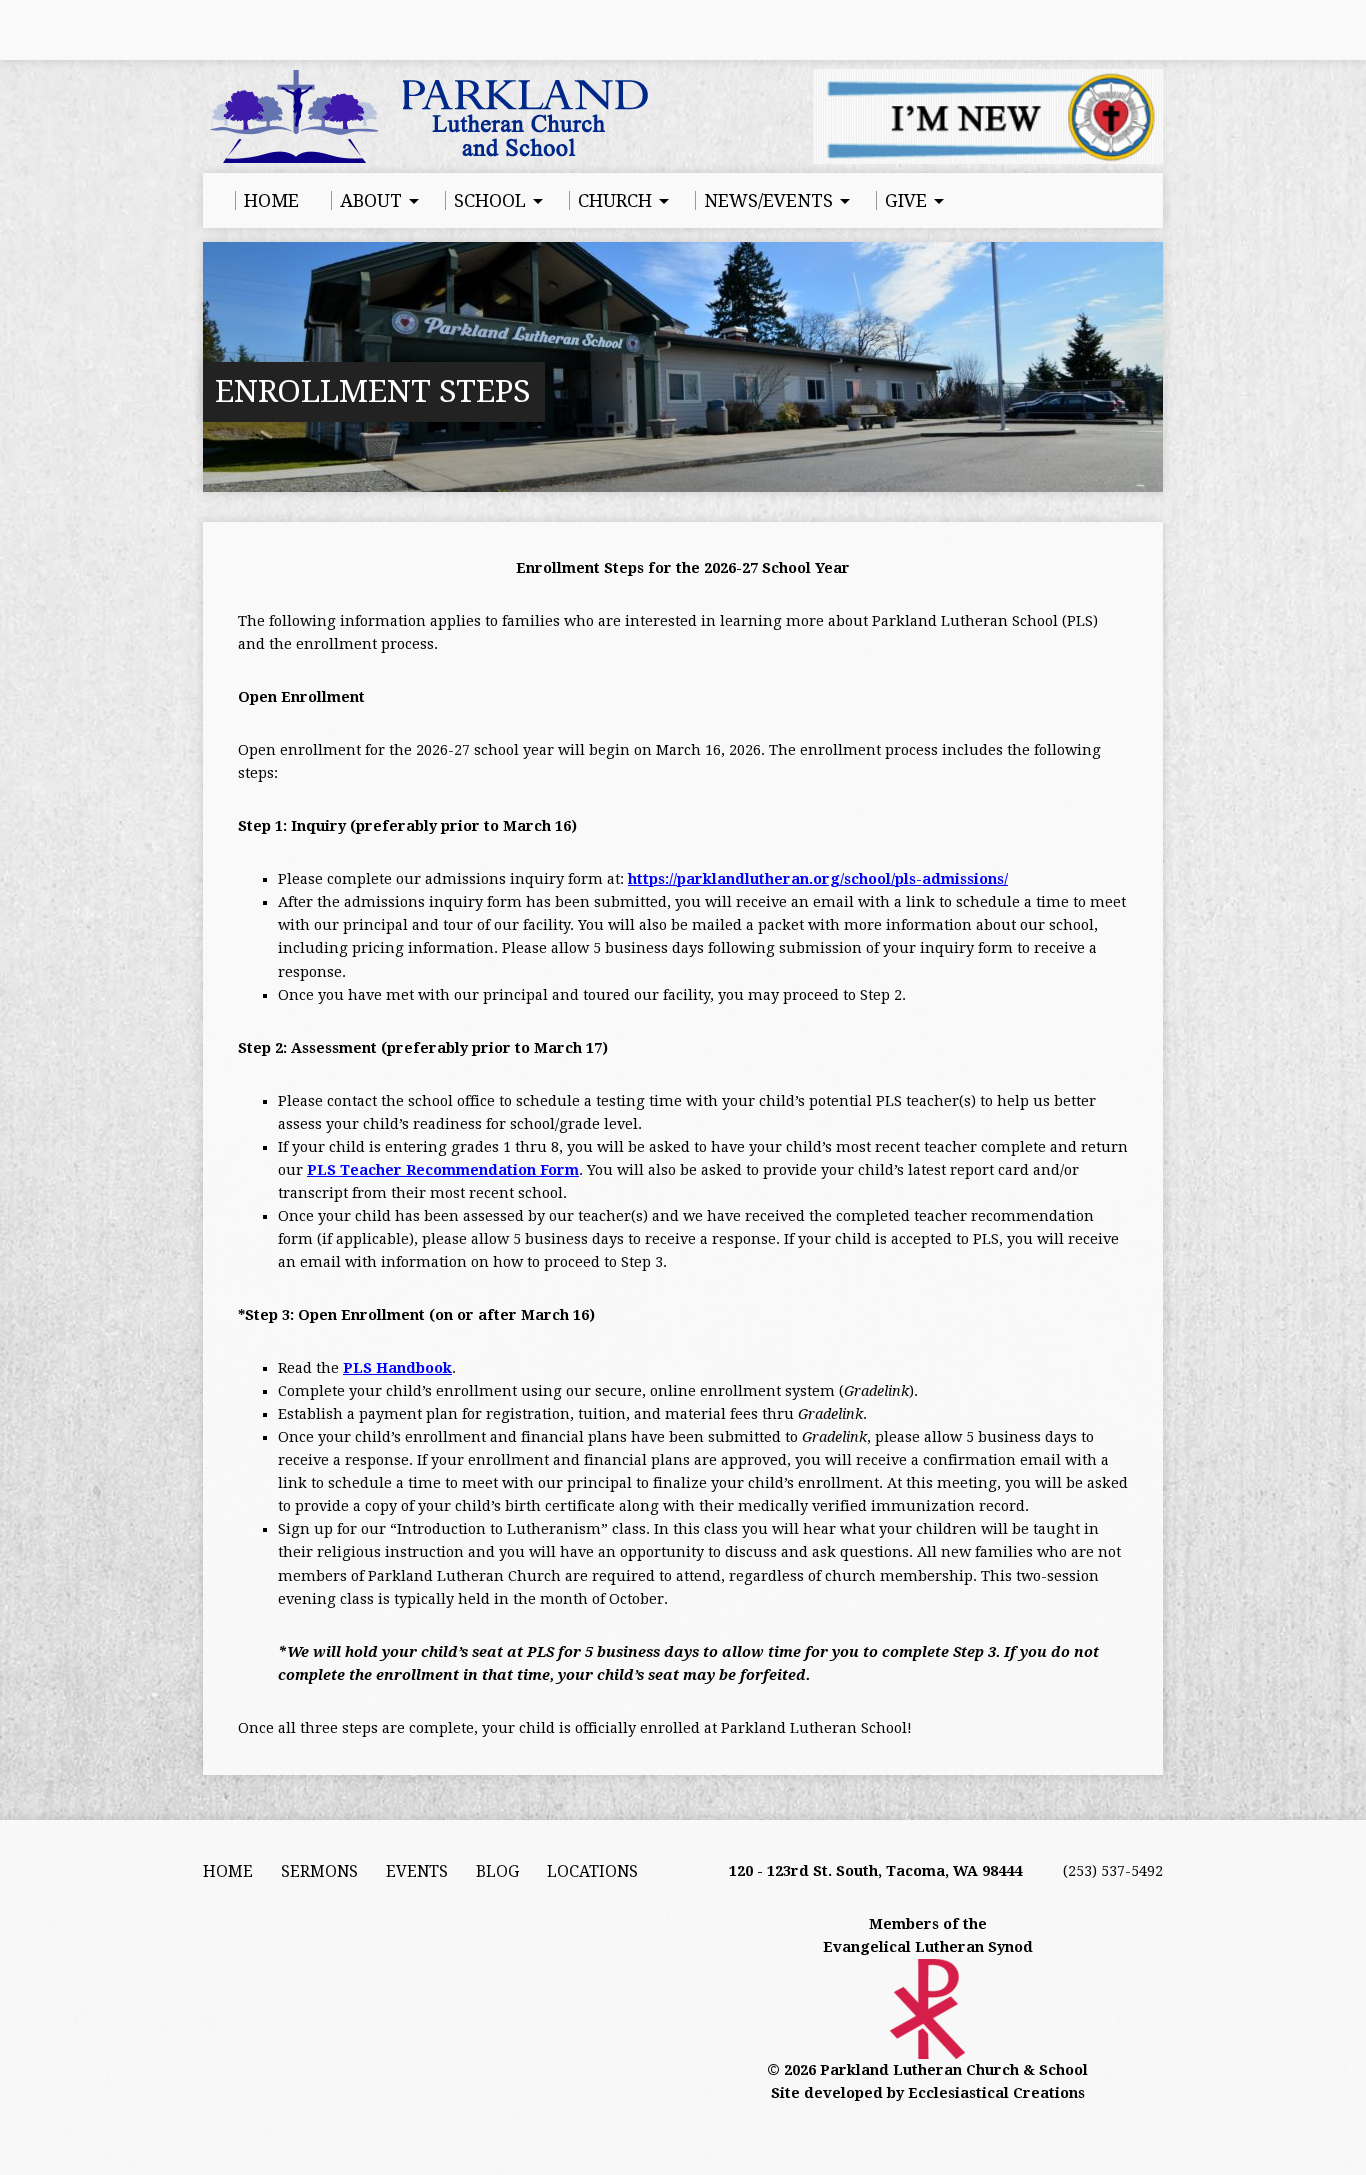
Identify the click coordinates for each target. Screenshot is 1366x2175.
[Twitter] (268, 30)
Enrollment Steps (373, 391)
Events (417, 1871)
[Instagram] (296, 30)
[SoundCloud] (324, 30)
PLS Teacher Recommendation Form (443, 1170)
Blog (497, 1871)
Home (228, 1871)
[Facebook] (212, 30)
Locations (592, 1871)
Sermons (319, 1871)
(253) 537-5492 (1113, 1871)
